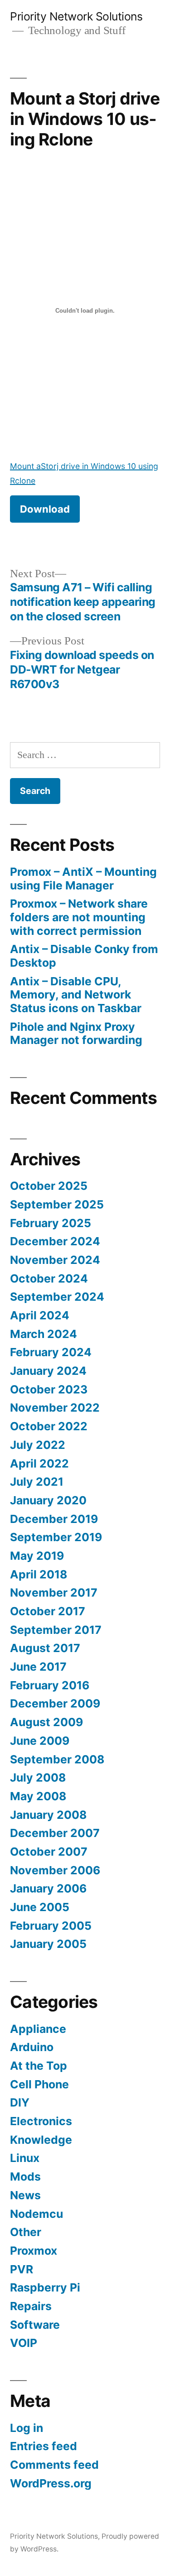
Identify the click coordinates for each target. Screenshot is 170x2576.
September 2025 (57, 1204)
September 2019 (56, 1537)
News (25, 2195)
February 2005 (51, 1926)
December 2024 (55, 1241)
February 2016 (50, 1685)
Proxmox (34, 2251)
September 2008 (57, 1759)
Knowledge (41, 2140)
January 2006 (48, 1888)
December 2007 (55, 1833)
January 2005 (48, 1944)
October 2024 (49, 1278)
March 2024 (44, 1334)
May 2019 (37, 1556)
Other (26, 2232)
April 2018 (39, 1574)
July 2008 (38, 1777)
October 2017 (48, 1611)
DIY (20, 2102)
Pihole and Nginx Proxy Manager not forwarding (76, 1033)
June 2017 (38, 1667)
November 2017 (54, 1593)
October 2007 (49, 1852)
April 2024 (40, 1315)
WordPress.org (51, 2483)
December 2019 (54, 1519)
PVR (22, 2269)
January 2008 (48, 1815)
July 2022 (38, 1445)
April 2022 (39, 1463)
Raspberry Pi (45, 2287)
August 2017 (45, 1648)
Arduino (32, 2047)
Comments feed (54, 2465)
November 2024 (55, 1260)
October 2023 (49, 1389)
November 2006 (55, 1870)
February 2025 (51, 1223)
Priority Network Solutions (76, 16)
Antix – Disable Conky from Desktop (84, 956)
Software (35, 2325)
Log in (27, 2428)
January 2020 (48, 1500)
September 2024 (57, 1297)
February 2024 (51, 1352)
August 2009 (46, 1722)
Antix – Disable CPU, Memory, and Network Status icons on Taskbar (76, 995)
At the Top (39, 2066)
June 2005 (40, 1907)
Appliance (38, 2029)
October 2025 (49, 1186)
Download (45, 509)
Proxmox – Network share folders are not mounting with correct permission (79, 917)
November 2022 (55, 1408)
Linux (25, 2158)
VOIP (24, 2343)
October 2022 (49, 1426)
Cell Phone (39, 2084)
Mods (25, 2177)
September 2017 (56, 1630)
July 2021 (37, 1482)
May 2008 (38, 1796)
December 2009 (55, 1703)
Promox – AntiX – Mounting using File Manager (83, 879)
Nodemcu (36, 2214)
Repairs (31, 2306)
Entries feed (44, 2446)
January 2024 (48, 1371)
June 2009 (40, 1741)
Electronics (41, 2121)
